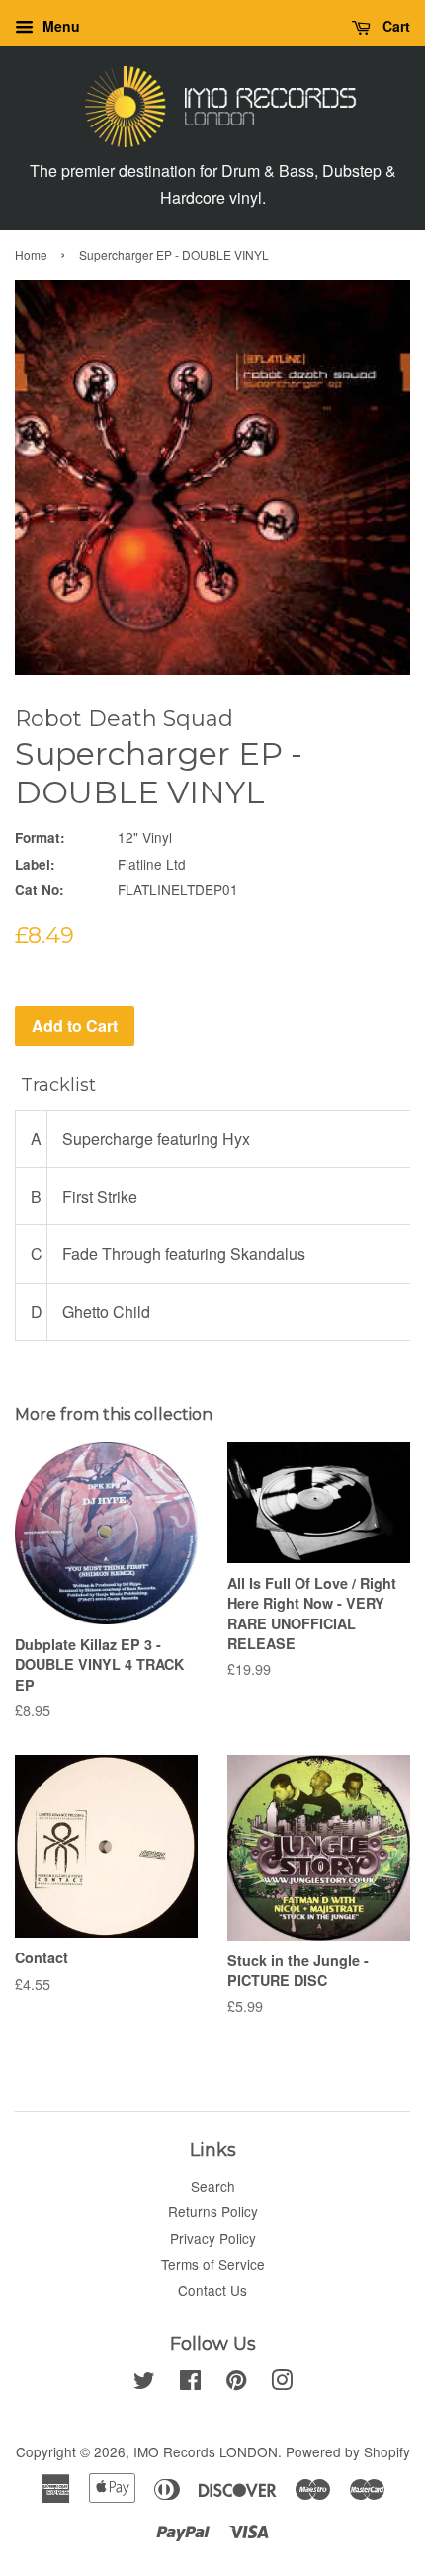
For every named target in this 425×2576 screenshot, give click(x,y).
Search (213, 2186)
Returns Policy (213, 2211)
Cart (394, 26)
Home (31, 254)
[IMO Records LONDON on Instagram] (282, 2383)
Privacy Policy (213, 2238)
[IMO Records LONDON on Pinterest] (236, 2383)
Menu (59, 26)
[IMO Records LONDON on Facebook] (190, 2383)
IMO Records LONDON (206, 2451)
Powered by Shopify (348, 2451)
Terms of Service (213, 2264)
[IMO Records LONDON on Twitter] (144, 2383)
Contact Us (212, 2290)
